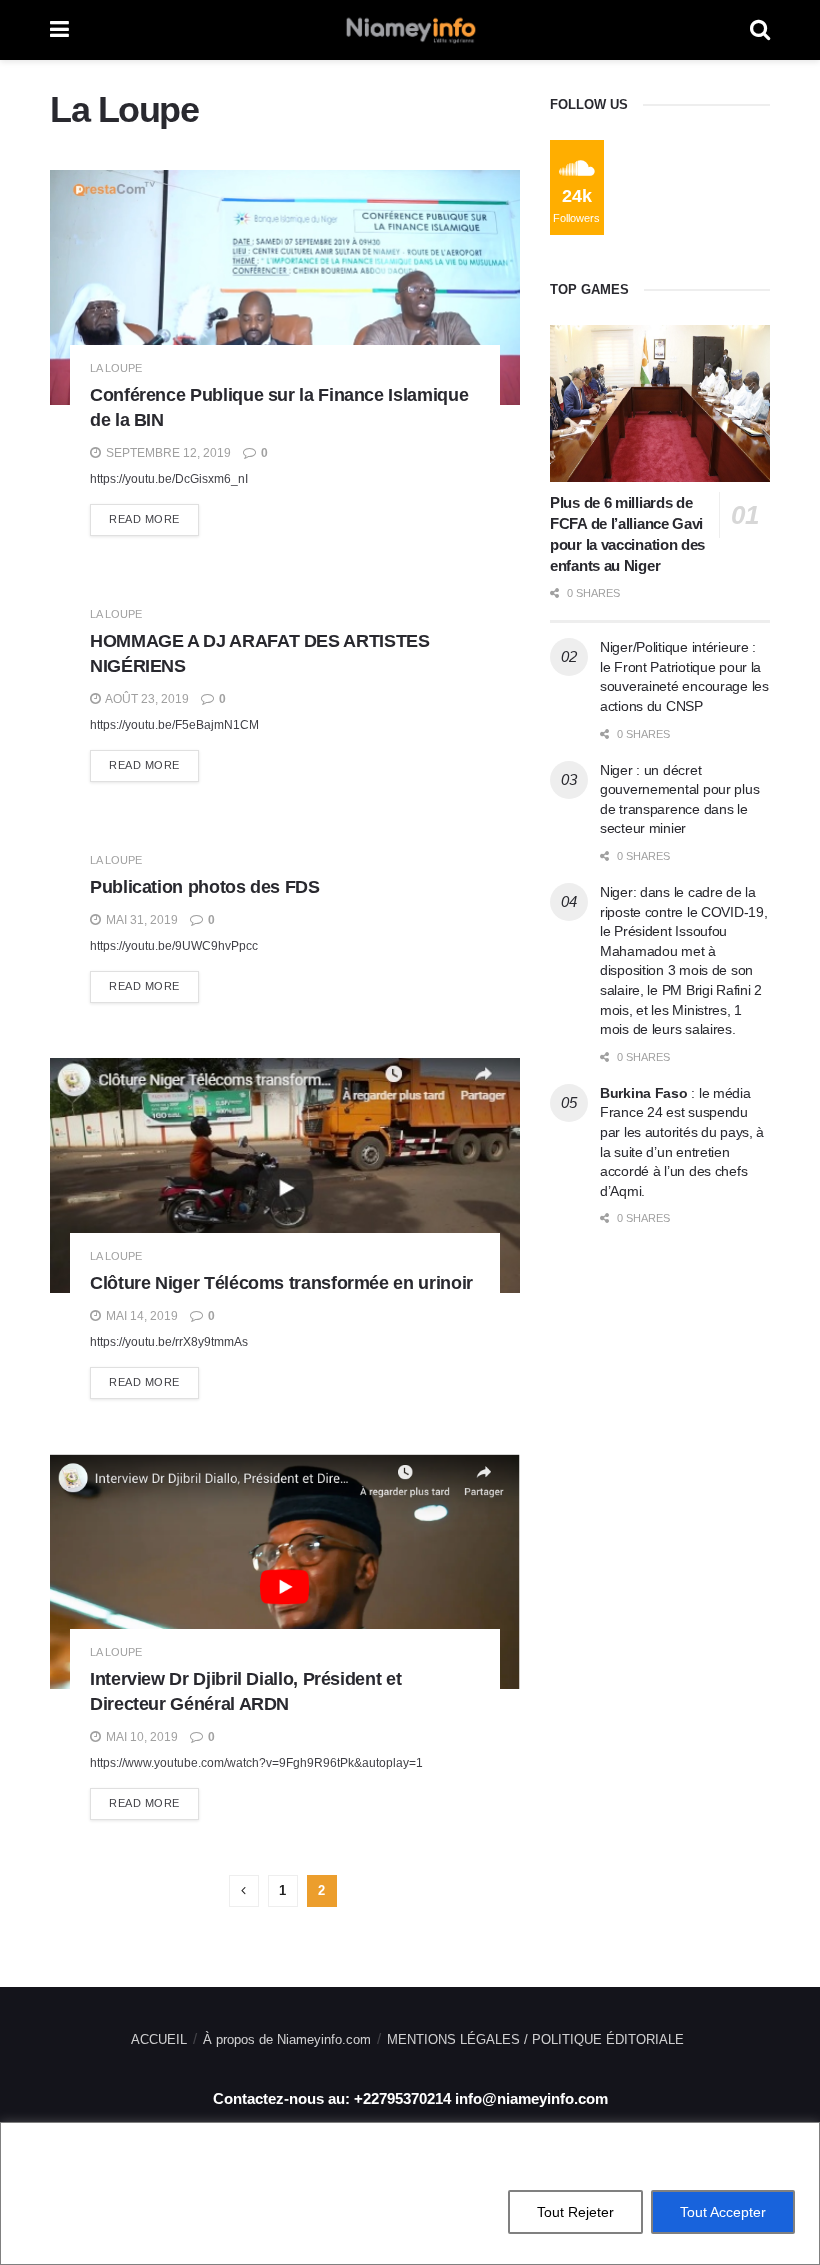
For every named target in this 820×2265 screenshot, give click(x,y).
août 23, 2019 (146, 699)
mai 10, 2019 (140, 1737)
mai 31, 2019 (140, 920)
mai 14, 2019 (140, 1316)
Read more (144, 519)
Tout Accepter (723, 2212)
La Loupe (116, 368)
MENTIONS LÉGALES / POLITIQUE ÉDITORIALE (535, 2039)
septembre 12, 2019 (167, 453)
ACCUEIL (159, 2039)
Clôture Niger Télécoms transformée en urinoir (281, 1283)
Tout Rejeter (575, 2212)
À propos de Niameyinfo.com (287, 2039)
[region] (410, 2193)
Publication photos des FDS (205, 887)
